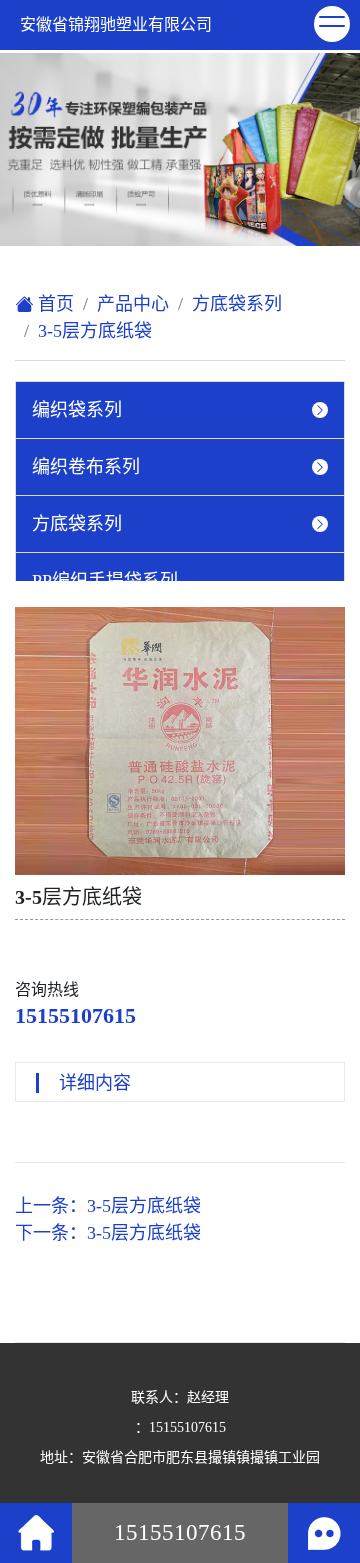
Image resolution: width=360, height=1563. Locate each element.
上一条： (108, 1206)
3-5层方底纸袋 (95, 331)
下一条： (108, 1233)
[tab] (180, 410)
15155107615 (75, 1015)
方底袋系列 (237, 304)
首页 (53, 304)
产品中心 (133, 304)
